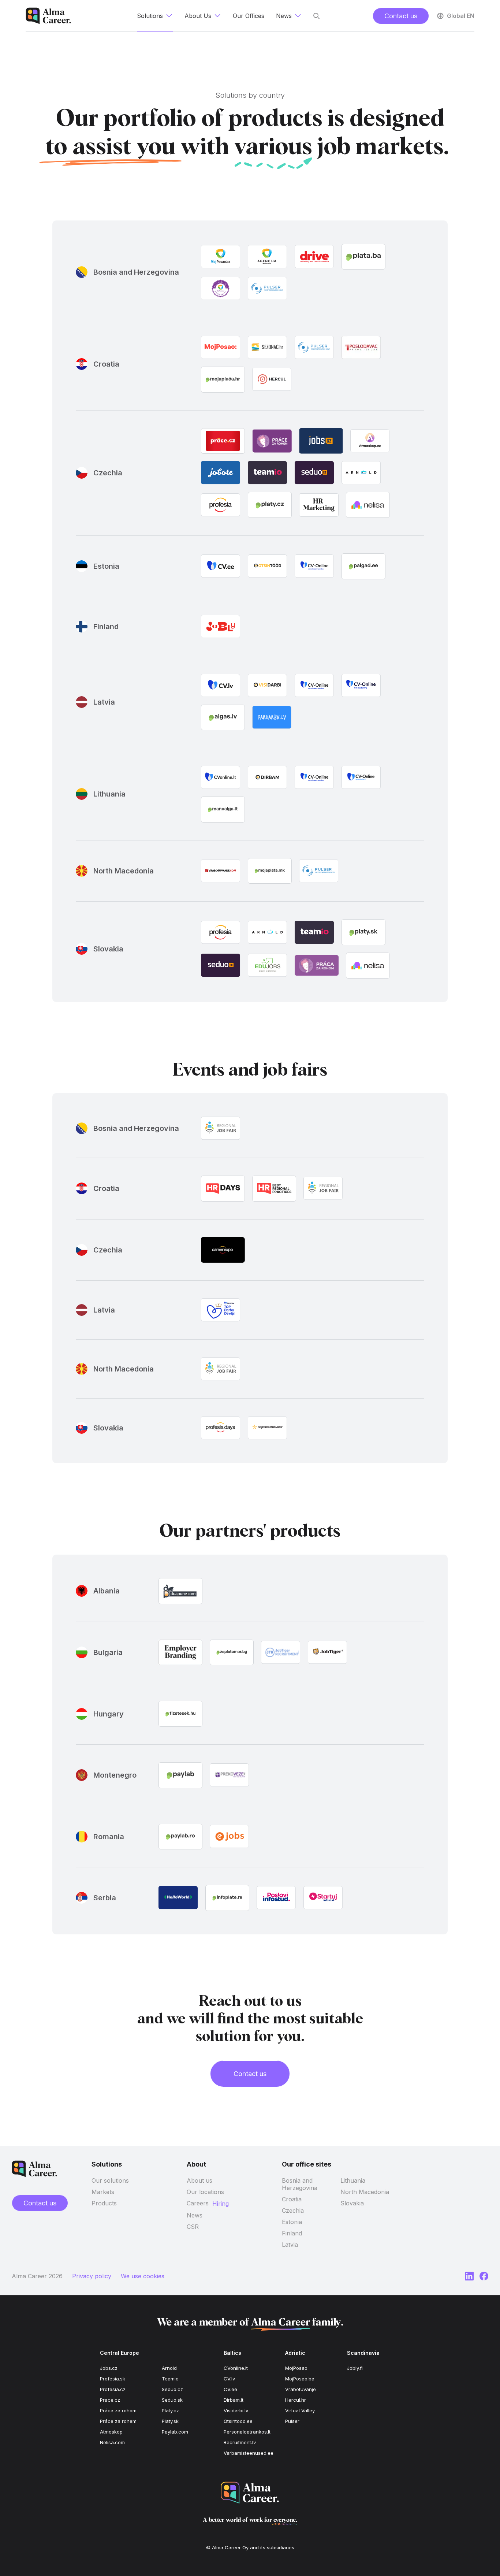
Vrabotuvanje (301, 2389)
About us (199, 2180)
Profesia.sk (113, 2379)
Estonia (292, 2222)
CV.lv (229, 2379)
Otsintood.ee (238, 2421)
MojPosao (296, 2368)
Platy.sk (170, 2421)
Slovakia (352, 2203)
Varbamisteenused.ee (249, 2453)
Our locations (205, 2192)
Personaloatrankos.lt (247, 2432)
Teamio (170, 2379)
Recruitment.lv (240, 2442)
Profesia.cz (113, 2389)
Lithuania (353, 2180)
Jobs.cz (109, 2368)
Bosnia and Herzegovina (300, 2184)
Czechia (293, 2211)
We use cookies (143, 2276)
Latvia (290, 2245)
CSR (193, 2227)
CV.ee (230, 2389)
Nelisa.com (112, 2442)
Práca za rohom (118, 2410)
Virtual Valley (300, 2410)
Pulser (292, 2421)
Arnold (169, 2368)
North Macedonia (365, 2192)
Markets (103, 2192)
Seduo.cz (172, 2389)
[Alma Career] (250, 2493)
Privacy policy (92, 2276)
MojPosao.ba (300, 2379)
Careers (198, 2203)
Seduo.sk (172, 2400)
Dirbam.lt (234, 2400)
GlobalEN (461, 16)
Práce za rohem (118, 2421)
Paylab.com (175, 2432)
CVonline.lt (236, 2368)
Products (104, 2203)
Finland (292, 2233)
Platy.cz (170, 2410)
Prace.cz (110, 2400)
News (195, 2215)
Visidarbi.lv (236, 2410)
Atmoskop (111, 2432)
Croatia (292, 2199)
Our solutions (110, 2180)
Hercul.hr (296, 2400)
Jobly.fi (355, 2368)
